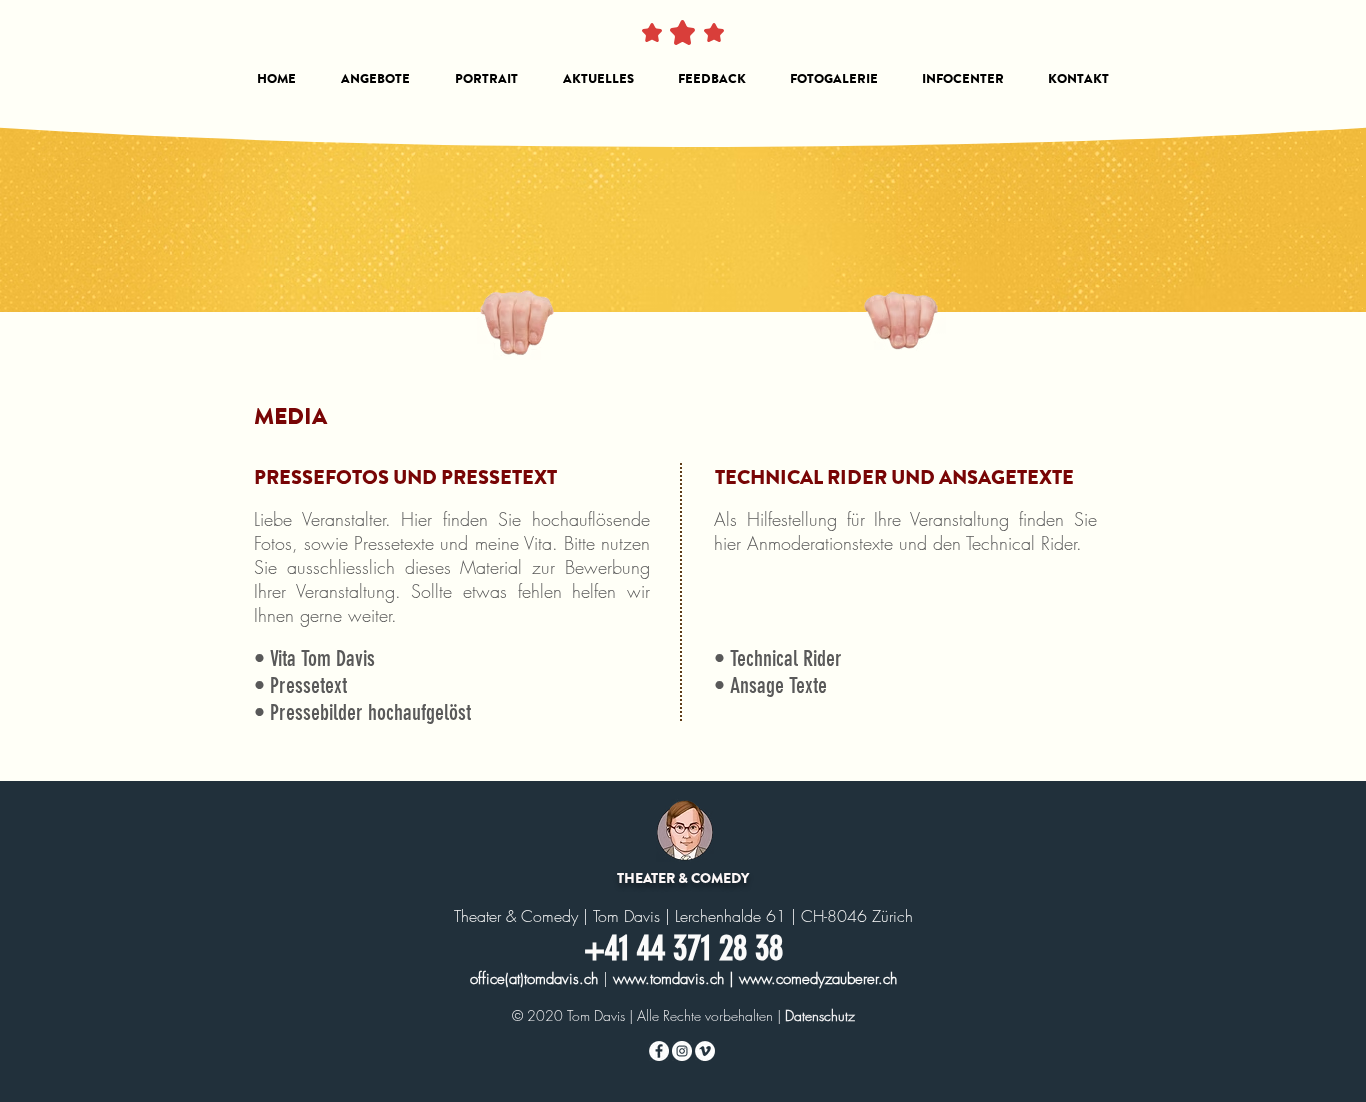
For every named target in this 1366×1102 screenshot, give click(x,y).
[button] (375, 79)
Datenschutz (820, 1015)
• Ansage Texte (770, 685)
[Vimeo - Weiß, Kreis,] (705, 1051)
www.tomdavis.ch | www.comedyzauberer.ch (755, 979)
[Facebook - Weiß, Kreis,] (659, 1051)
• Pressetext (300, 685)
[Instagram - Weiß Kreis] (682, 1051)
